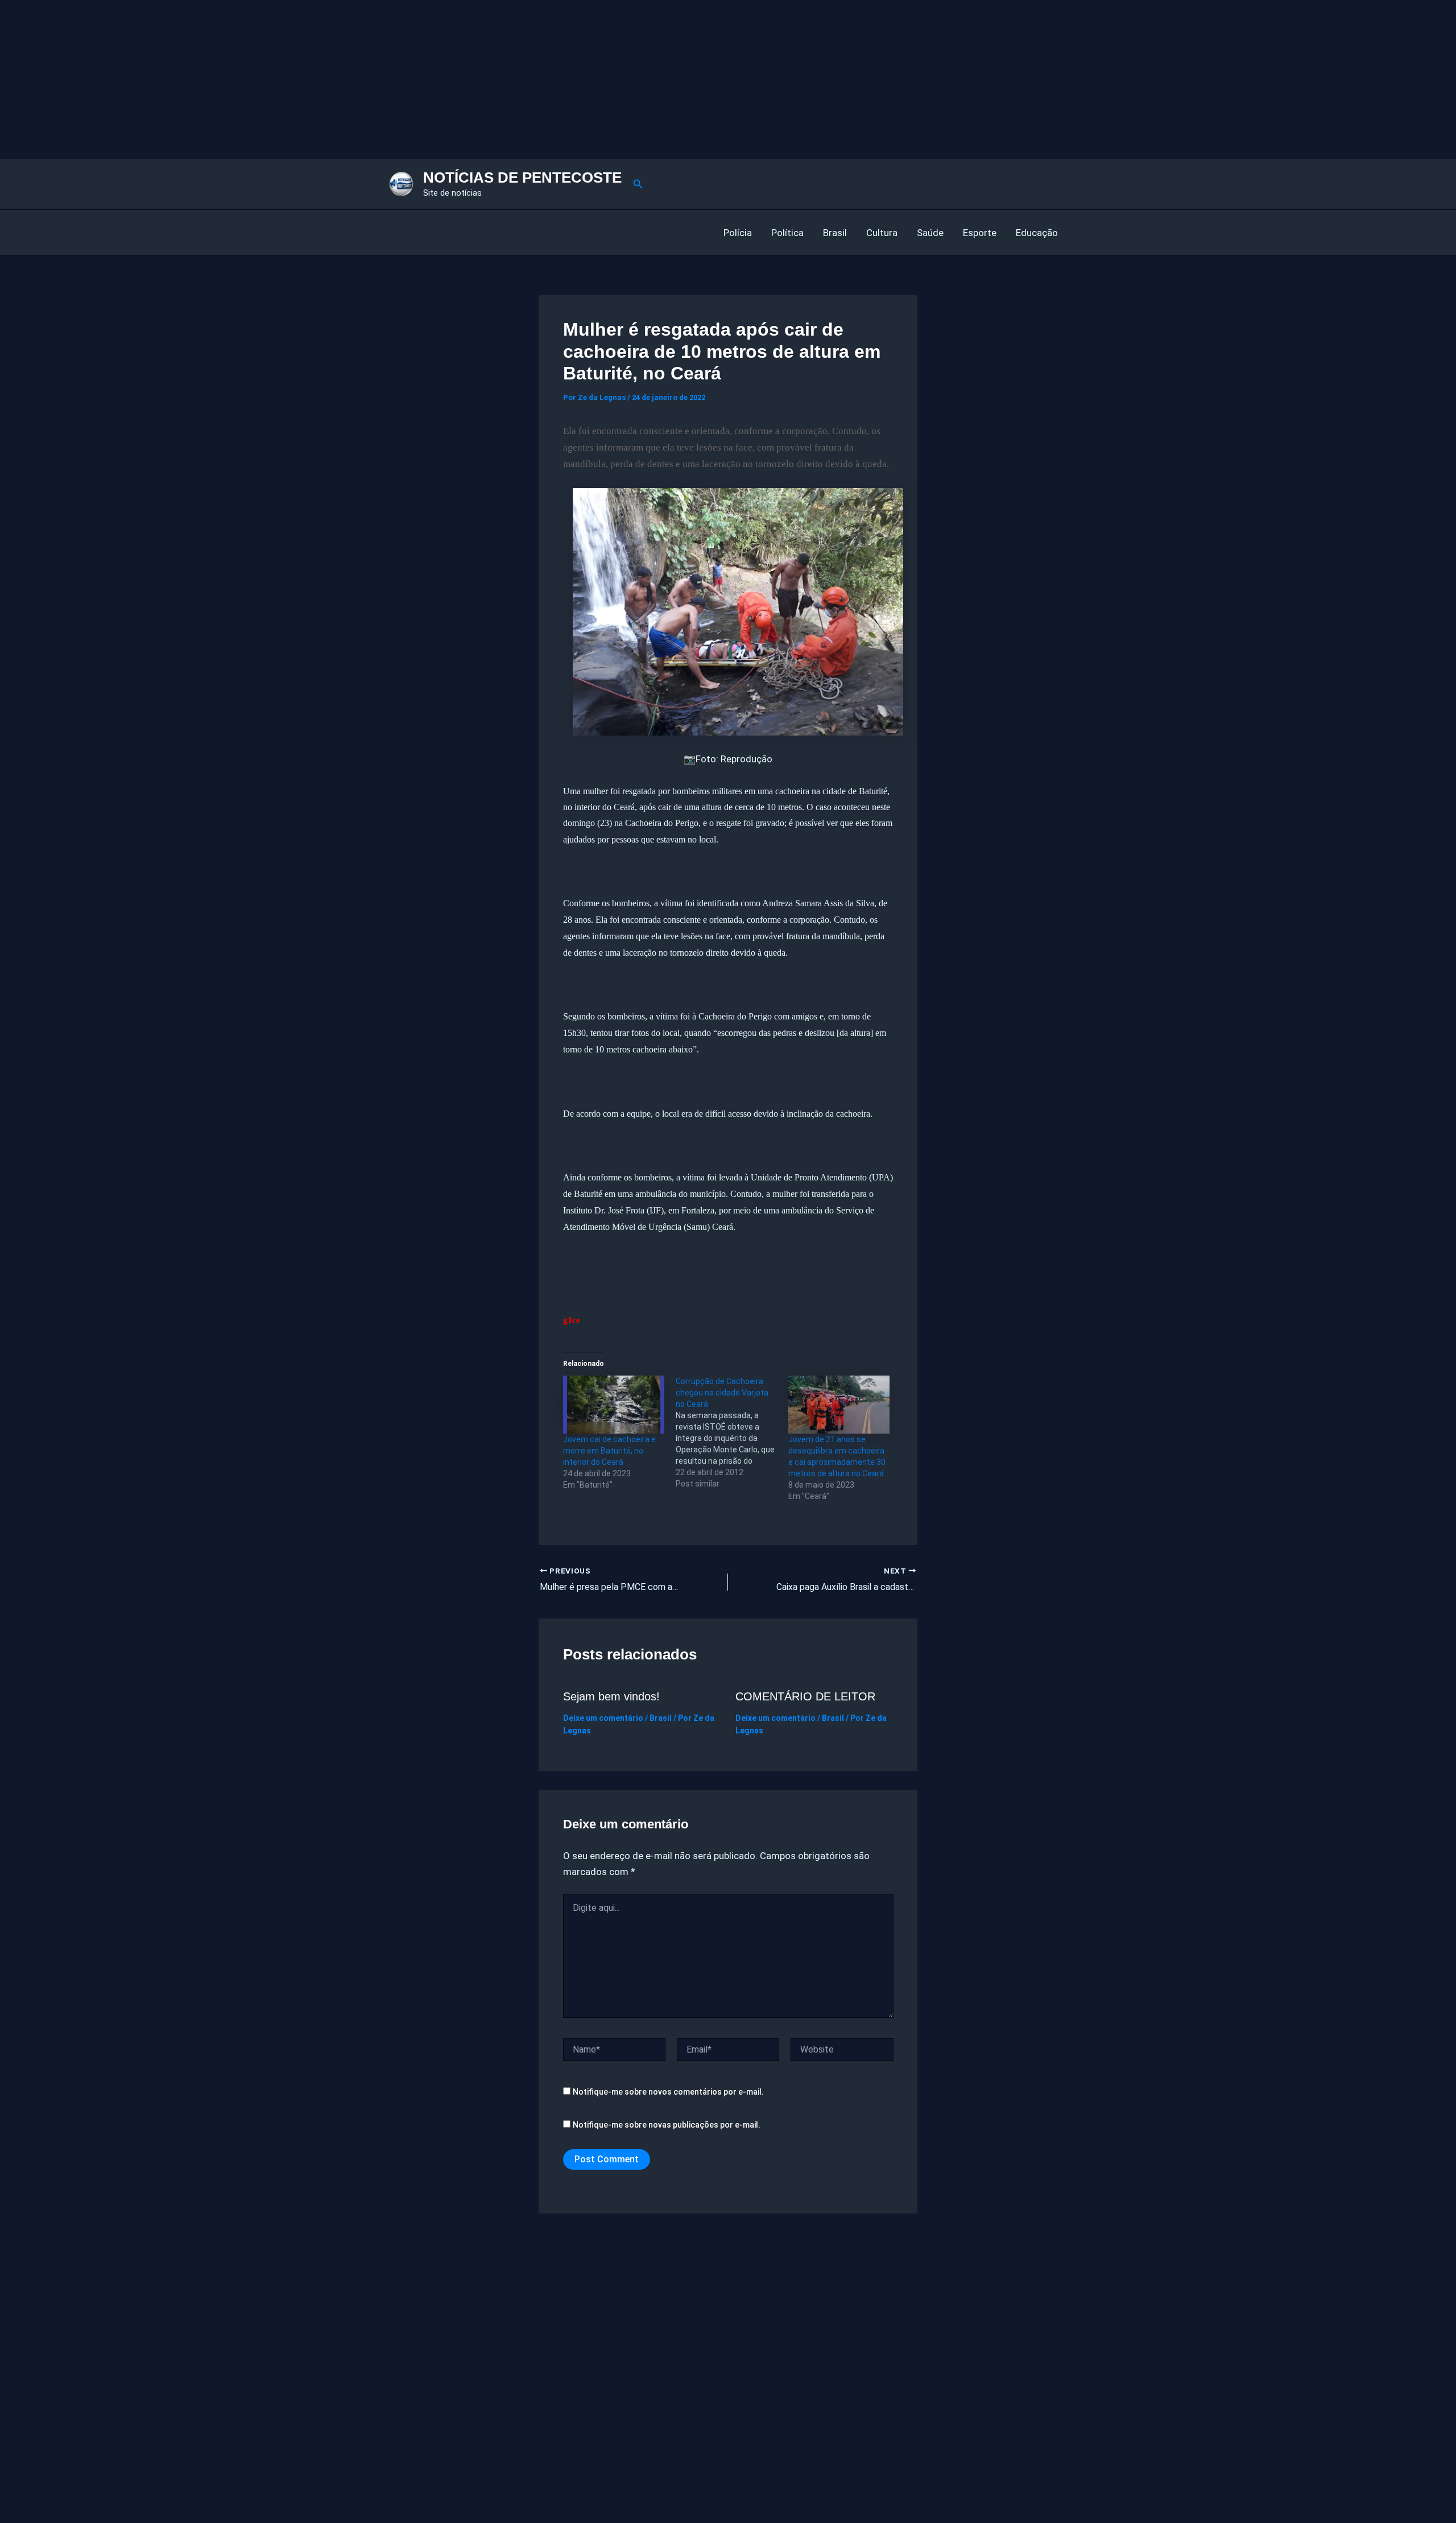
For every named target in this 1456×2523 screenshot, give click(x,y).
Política (787, 233)
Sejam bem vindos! (611, 1696)
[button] (638, 184)
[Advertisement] (341, 80)
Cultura (882, 233)
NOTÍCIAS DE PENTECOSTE (522, 177)
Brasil (835, 233)
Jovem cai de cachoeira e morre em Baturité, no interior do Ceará (609, 1451)
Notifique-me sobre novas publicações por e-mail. (667, 2125)
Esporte (980, 233)
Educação (1037, 233)
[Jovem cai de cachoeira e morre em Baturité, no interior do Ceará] (614, 1405)
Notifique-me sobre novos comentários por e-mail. (668, 2092)
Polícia (738, 233)
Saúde (930, 233)
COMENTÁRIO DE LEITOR (805, 1696)
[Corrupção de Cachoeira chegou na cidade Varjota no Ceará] (732, 1432)
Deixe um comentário (603, 1718)
